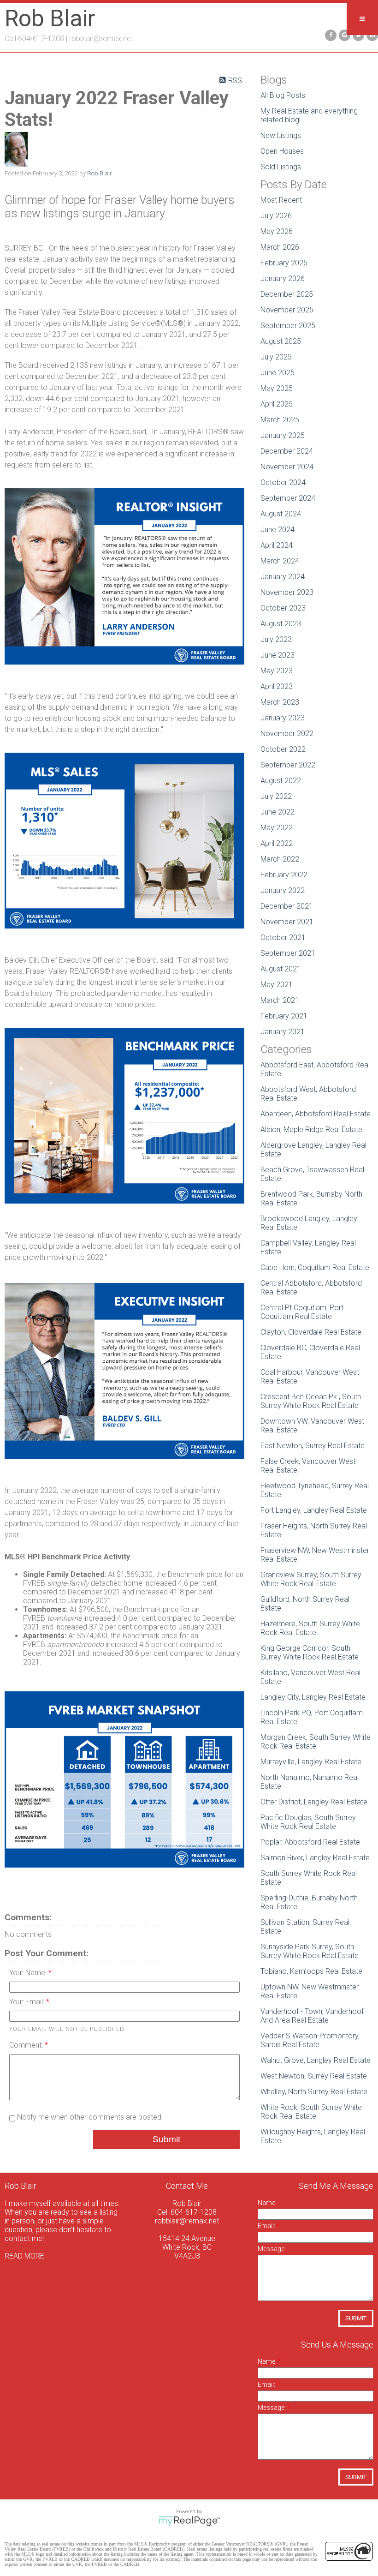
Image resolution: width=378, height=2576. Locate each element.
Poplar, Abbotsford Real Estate (310, 1842)
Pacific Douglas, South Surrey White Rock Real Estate (308, 1822)
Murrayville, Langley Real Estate (311, 1762)
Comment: (27, 2045)
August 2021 (281, 969)
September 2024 (288, 498)
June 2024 (278, 530)
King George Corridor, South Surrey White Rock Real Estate (310, 1653)
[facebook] (330, 34)
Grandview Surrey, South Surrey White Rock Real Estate (311, 1579)
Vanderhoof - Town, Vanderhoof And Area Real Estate (312, 2016)
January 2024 (283, 577)
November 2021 (287, 922)
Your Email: (28, 2002)
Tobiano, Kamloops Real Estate (311, 1971)
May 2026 (277, 231)
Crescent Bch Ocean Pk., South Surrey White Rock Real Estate (311, 1401)
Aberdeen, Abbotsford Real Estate (316, 1114)
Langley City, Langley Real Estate (313, 1697)
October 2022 (283, 749)
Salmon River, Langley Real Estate (315, 1858)
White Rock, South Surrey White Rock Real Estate (311, 2112)
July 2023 (276, 639)
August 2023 (281, 624)
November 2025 (287, 310)
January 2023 (283, 718)
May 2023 (277, 671)
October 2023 (283, 608)
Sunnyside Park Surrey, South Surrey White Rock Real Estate (310, 1951)
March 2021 (280, 1000)
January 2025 (283, 435)
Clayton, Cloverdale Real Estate (311, 1332)
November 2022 (287, 734)
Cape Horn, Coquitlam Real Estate (315, 1267)
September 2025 (288, 326)
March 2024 (280, 561)
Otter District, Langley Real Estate (314, 1802)
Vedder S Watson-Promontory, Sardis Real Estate (310, 2040)
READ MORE (24, 2256)
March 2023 (280, 702)
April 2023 (277, 686)
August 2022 (281, 781)
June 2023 (278, 655)
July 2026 (276, 216)
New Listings (281, 135)
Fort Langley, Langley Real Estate (314, 1510)
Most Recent (281, 200)
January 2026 (283, 279)
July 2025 (276, 357)
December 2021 (287, 906)
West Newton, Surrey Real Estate (314, 2076)
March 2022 (280, 859)
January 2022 (283, 890)
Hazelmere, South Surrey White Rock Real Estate (310, 1628)
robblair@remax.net (101, 39)
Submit (166, 2139)
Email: (267, 2226)
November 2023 (287, 592)
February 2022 (284, 875)
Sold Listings (281, 167)
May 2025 (277, 388)
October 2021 (283, 938)
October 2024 (283, 482)
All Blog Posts (283, 95)
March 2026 (280, 247)
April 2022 (277, 843)
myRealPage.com (189, 2521)
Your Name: (29, 1973)
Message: (272, 2249)
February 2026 (284, 263)
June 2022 (278, 812)
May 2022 (277, 828)
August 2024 (281, 514)
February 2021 (284, 1016)
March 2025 (280, 420)
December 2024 (287, 451)
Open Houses (282, 151)
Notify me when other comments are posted (88, 2117)
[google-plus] (343, 34)
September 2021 (288, 953)
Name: (267, 2203)
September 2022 (288, 765)
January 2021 (283, 1032)
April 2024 (277, 545)
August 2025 (281, 341)
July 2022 (276, 796)
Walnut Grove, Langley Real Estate (316, 2060)
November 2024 (287, 467)
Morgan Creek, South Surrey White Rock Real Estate (316, 1742)
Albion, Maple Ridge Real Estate (311, 1129)
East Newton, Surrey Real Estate (313, 1446)
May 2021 (277, 985)
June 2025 (278, 373)
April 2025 (277, 404)
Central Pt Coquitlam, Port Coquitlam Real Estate (302, 1312)
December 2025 (287, 294)
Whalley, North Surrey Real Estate (314, 2092)
